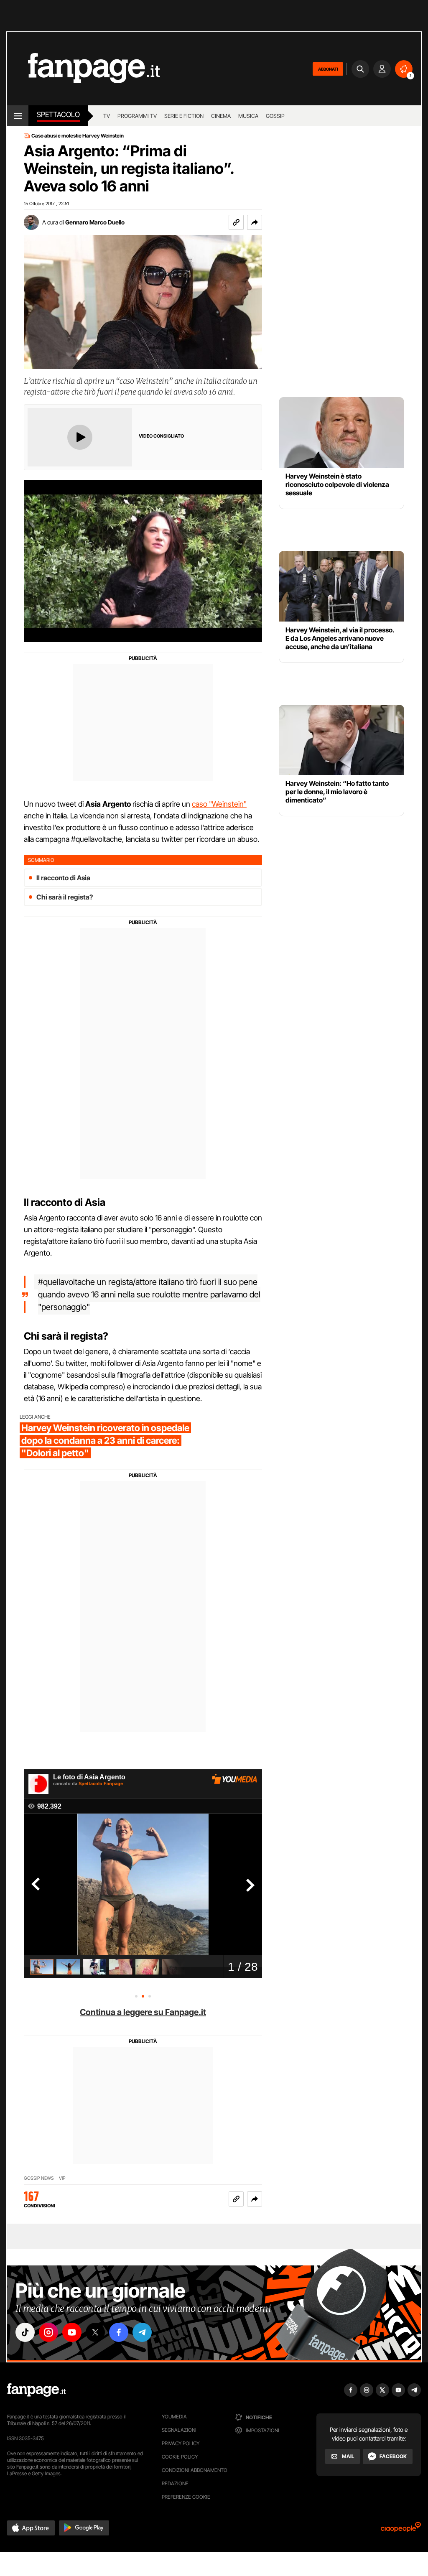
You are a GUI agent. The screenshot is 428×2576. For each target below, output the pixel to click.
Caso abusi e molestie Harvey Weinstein (78, 136)
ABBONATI (328, 69)
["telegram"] (142, 2332)
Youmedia (174, 2417)
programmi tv (137, 116)
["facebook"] (119, 2332)
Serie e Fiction (184, 116)
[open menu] (18, 116)
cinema (221, 116)
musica (248, 116)
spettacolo (58, 115)
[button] (255, 222)
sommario (41, 860)
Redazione (175, 2483)
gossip (275, 116)
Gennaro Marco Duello (95, 222)
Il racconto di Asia (63, 878)
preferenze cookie (186, 2497)
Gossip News (39, 2178)
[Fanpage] (36, 2390)
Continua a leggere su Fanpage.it (143, 2012)
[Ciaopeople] (401, 2530)
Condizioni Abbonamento (195, 2470)
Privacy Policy (181, 2443)
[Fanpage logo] (84, 69)
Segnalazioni (179, 2430)
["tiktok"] (25, 2332)
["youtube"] (72, 2332)
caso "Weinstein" (219, 804)
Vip (62, 2178)
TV (107, 116)
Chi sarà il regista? (65, 897)
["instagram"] (48, 2332)
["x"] (95, 2332)
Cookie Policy (180, 2457)
